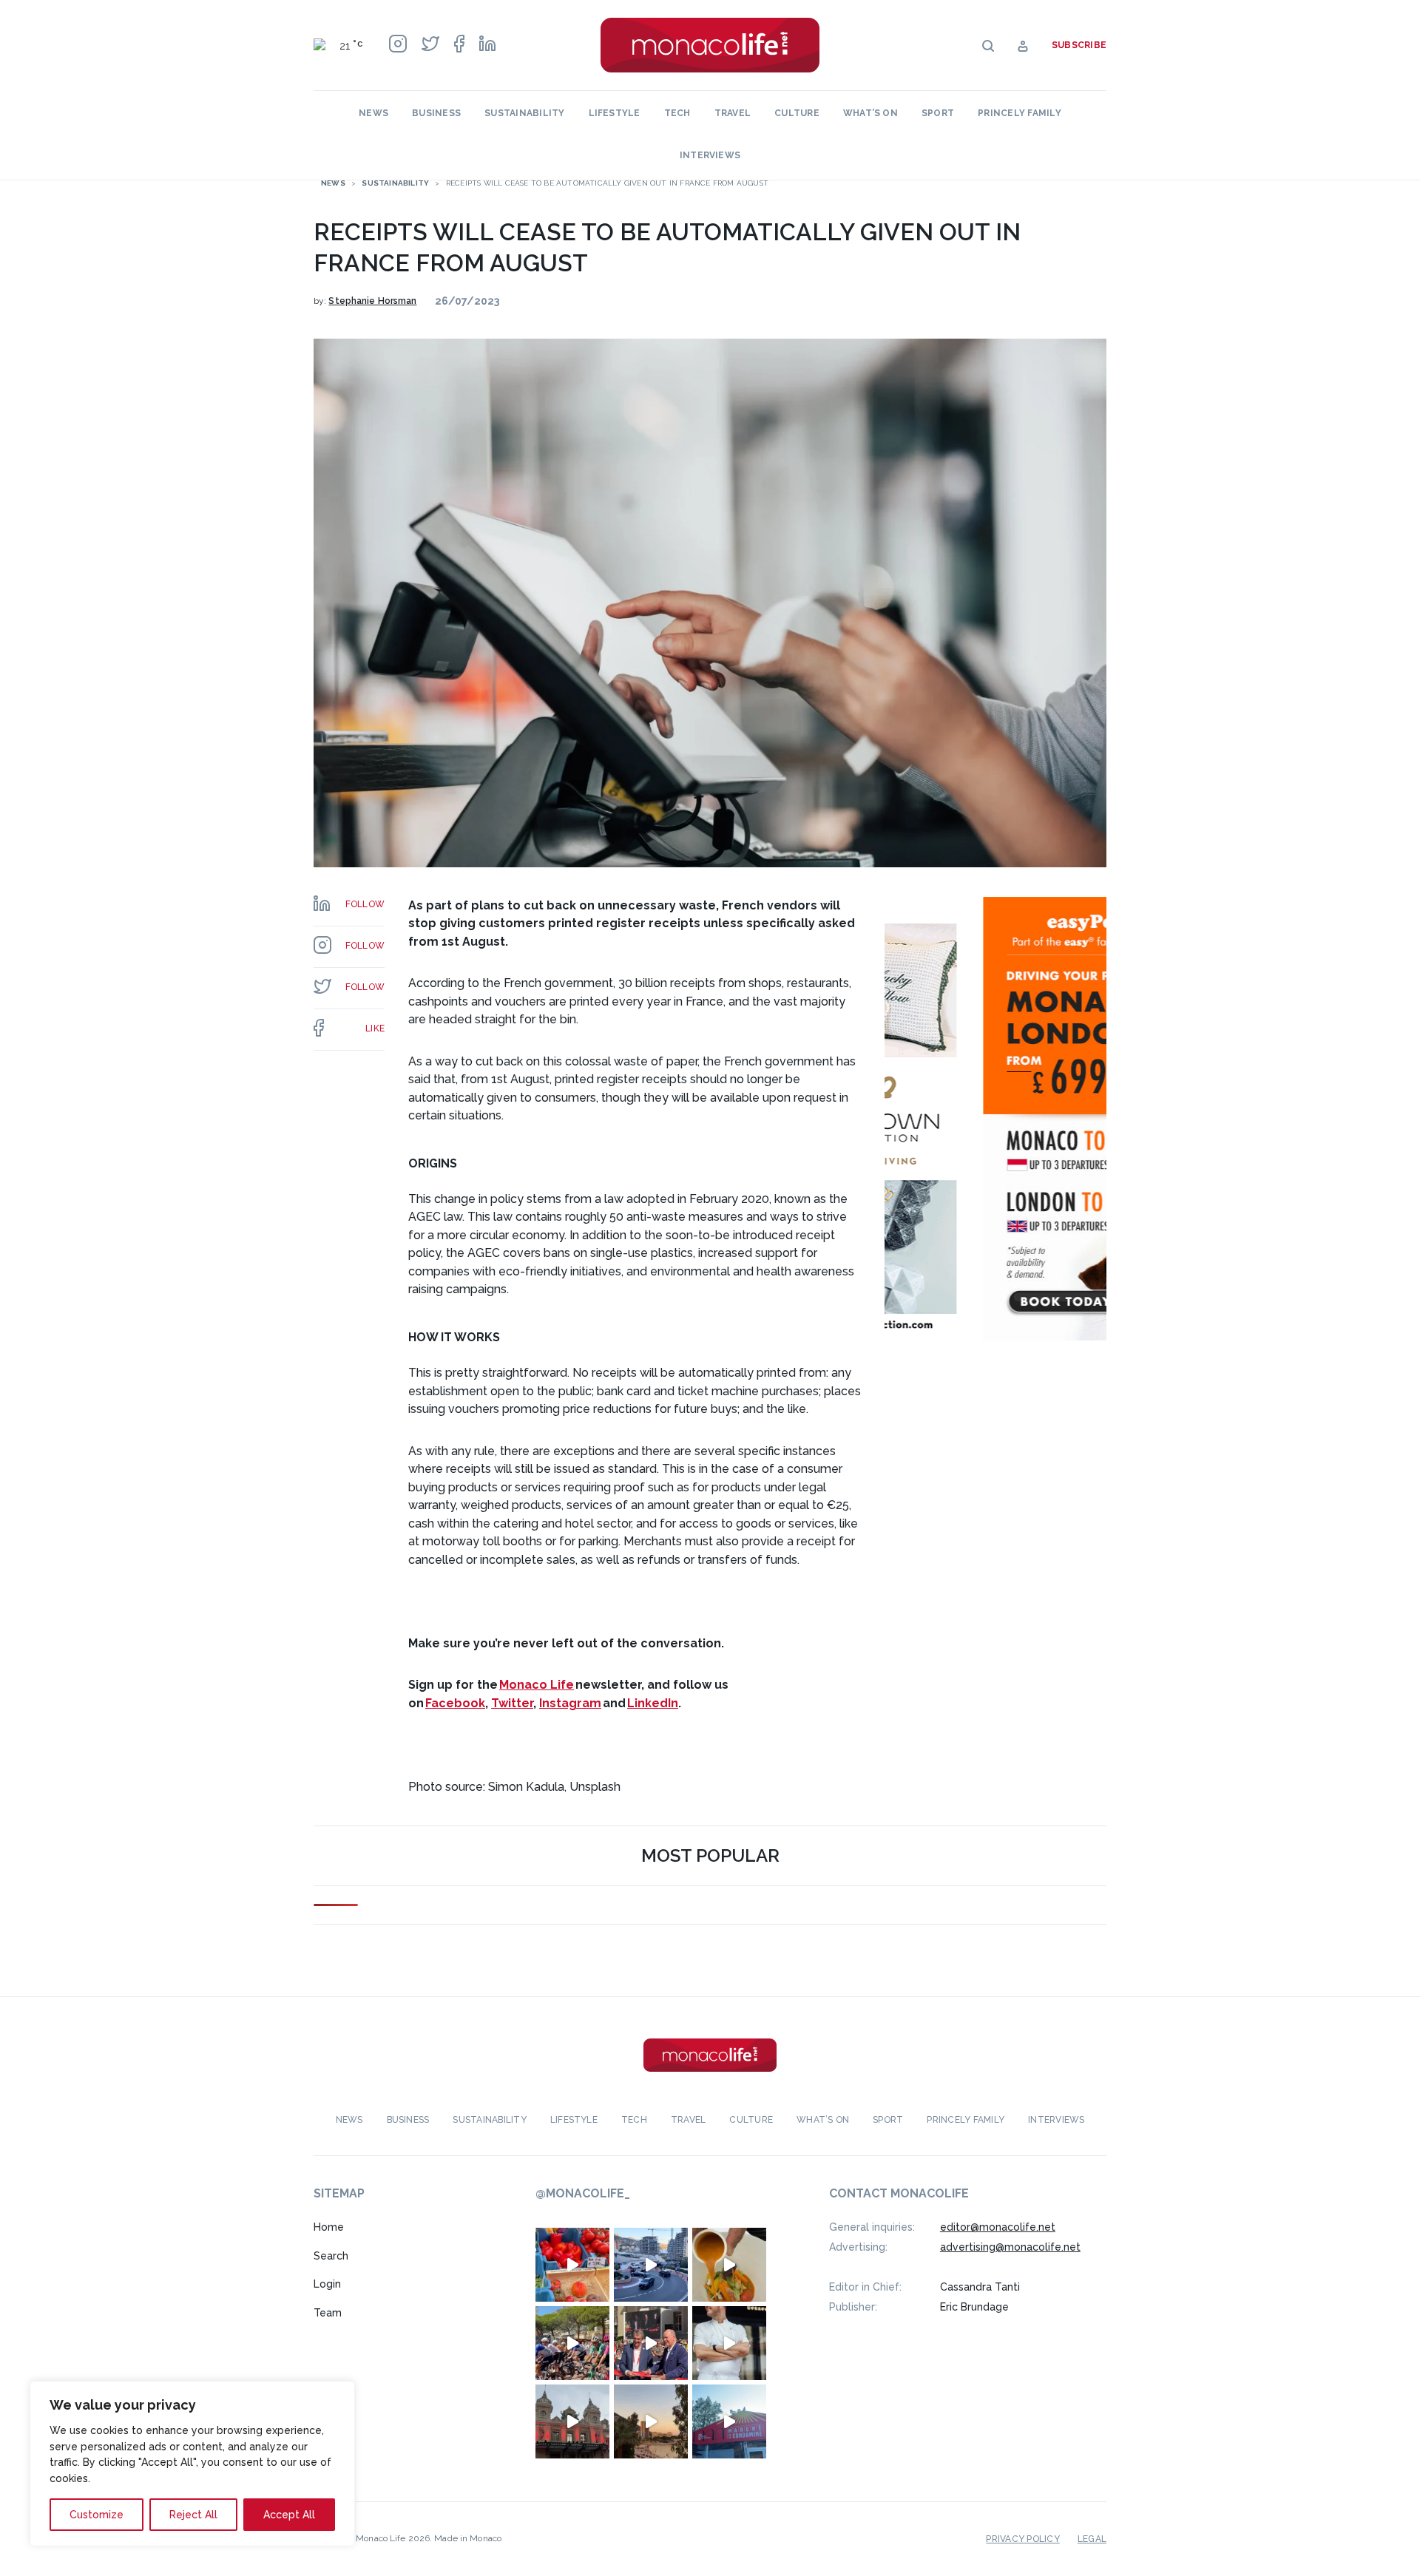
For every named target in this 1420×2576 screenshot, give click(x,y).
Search (331, 2256)
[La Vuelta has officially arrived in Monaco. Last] (572, 2421)
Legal (1092, 2539)
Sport (938, 113)
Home (329, 2227)
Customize (97, 2515)
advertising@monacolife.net (1010, 2247)
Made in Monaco (468, 2538)
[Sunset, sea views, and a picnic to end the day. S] (651, 2421)
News (373, 113)
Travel (733, 113)
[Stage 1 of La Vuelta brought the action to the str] (651, 2343)
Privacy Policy (1022, 2539)
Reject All (193, 2515)
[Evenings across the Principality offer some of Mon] (651, 2265)
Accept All (289, 2515)
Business (436, 113)
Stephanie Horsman (372, 301)
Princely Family (1020, 113)
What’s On (870, 113)
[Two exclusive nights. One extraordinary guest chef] (729, 2343)
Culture (797, 113)
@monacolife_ (583, 2193)
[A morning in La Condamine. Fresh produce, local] (572, 2265)
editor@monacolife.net (998, 2227)
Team (328, 2313)
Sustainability (524, 113)
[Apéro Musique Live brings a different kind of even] (729, 2421)
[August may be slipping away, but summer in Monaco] (729, 2265)
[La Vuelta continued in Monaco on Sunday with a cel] (572, 2343)
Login (327, 2284)
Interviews (710, 155)
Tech (677, 113)
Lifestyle (615, 113)
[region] (192, 2464)
